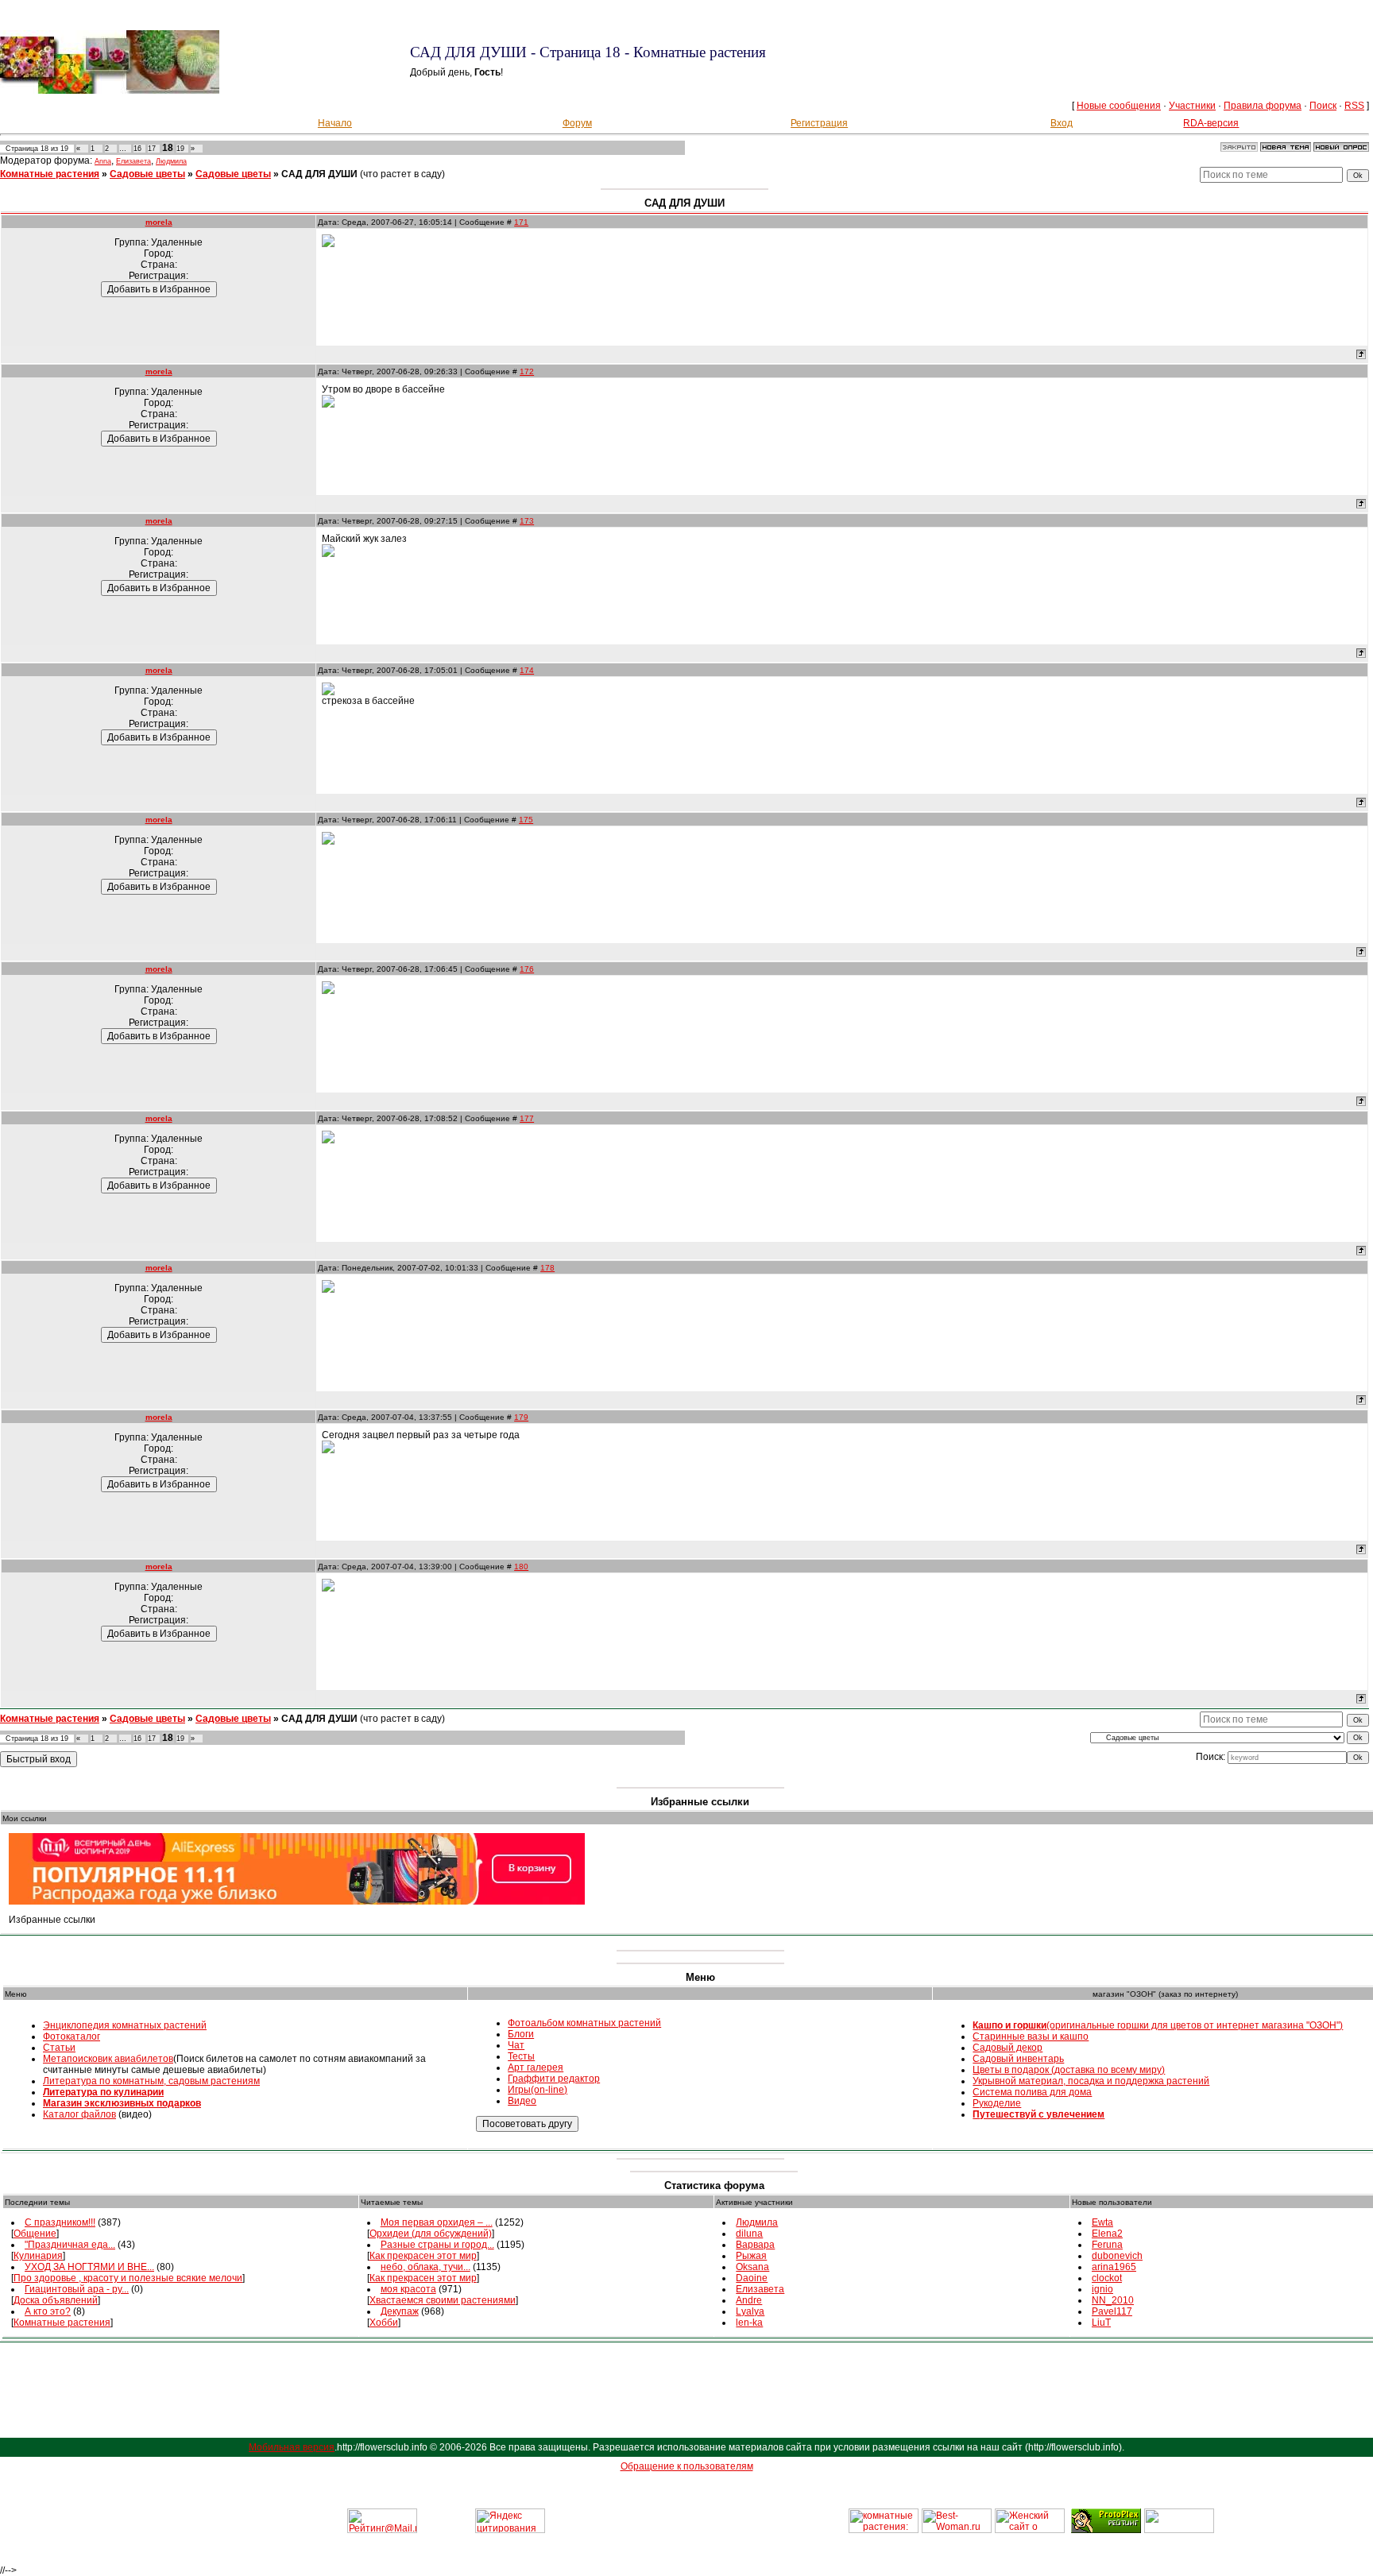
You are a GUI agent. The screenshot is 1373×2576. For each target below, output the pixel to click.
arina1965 (1114, 2267)
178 (547, 1268)
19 (180, 149)
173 (527, 521)
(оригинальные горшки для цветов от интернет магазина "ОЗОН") (1158, 2025)
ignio (1102, 2289)
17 (152, 149)
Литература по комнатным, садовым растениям (151, 2081)
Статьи (59, 2048)
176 (527, 969)
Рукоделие (997, 2103)
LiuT (1101, 2323)
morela (159, 222)
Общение (35, 2234)
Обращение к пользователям (687, 2466)
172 (527, 371)
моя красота (408, 2289)
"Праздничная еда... (70, 2245)
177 (527, 1118)
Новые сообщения (1119, 106)
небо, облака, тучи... (425, 2267)
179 (521, 1417)
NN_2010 (1113, 2300)
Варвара (755, 2245)
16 (137, 149)
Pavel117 (1112, 2311)
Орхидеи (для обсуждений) (431, 2234)
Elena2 (1107, 2234)
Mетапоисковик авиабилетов (108, 2059)
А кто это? (48, 2311)
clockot (1107, 2278)
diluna (749, 2234)
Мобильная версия (292, 2447)
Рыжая (751, 2256)
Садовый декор (1008, 2048)
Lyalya (750, 2311)
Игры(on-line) (538, 2090)
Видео (522, 2101)
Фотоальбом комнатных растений (584, 2023)
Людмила (171, 161)
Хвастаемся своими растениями (443, 2300)
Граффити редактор (554, 2079)
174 (527, 670)
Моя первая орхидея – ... (437, 2222)
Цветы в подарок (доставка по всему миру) (1069, 2070)
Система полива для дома (1032, 2092)
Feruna (1107, 2245)
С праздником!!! (60, 2222)
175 (526, 820)
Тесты (521, 2056)
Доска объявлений (56, 2300)
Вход (1062, 123)
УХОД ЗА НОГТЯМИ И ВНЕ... (89, 2267)
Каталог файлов (79, 2114)
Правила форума (1263, 106)
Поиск (1323, 106)
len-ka (749, 2323)
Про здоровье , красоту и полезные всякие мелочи (128, 2278)
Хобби (384, 2323)
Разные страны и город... (437, 2245)
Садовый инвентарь (1018, 2059)
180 (521, 1566)
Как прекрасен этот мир (423, 2256)
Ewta (1102, 2222)
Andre (749, 2300)
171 (521, 222)
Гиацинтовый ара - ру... (77, 2289)
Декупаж (400, 2311)
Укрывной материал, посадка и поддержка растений (1091, 2081)
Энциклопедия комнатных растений (125, 2025)
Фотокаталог (72, 2036)
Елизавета (133, 161)
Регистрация (819, 123)
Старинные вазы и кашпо (1031, 2036)
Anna (103, 161)
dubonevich (1117, 2256)
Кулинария (38, 2256)
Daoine (752, 2278)
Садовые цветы (147, 174)
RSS (1354, 106)
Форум (577, 123)
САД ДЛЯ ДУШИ (319, 174)
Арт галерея (536, 2067)
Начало (335, 123)
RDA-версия (1211, 123)
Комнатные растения (50, 174)
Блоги (521, 2034)
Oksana (752, 2267)
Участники (1192, 106)
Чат (516, 2045)
